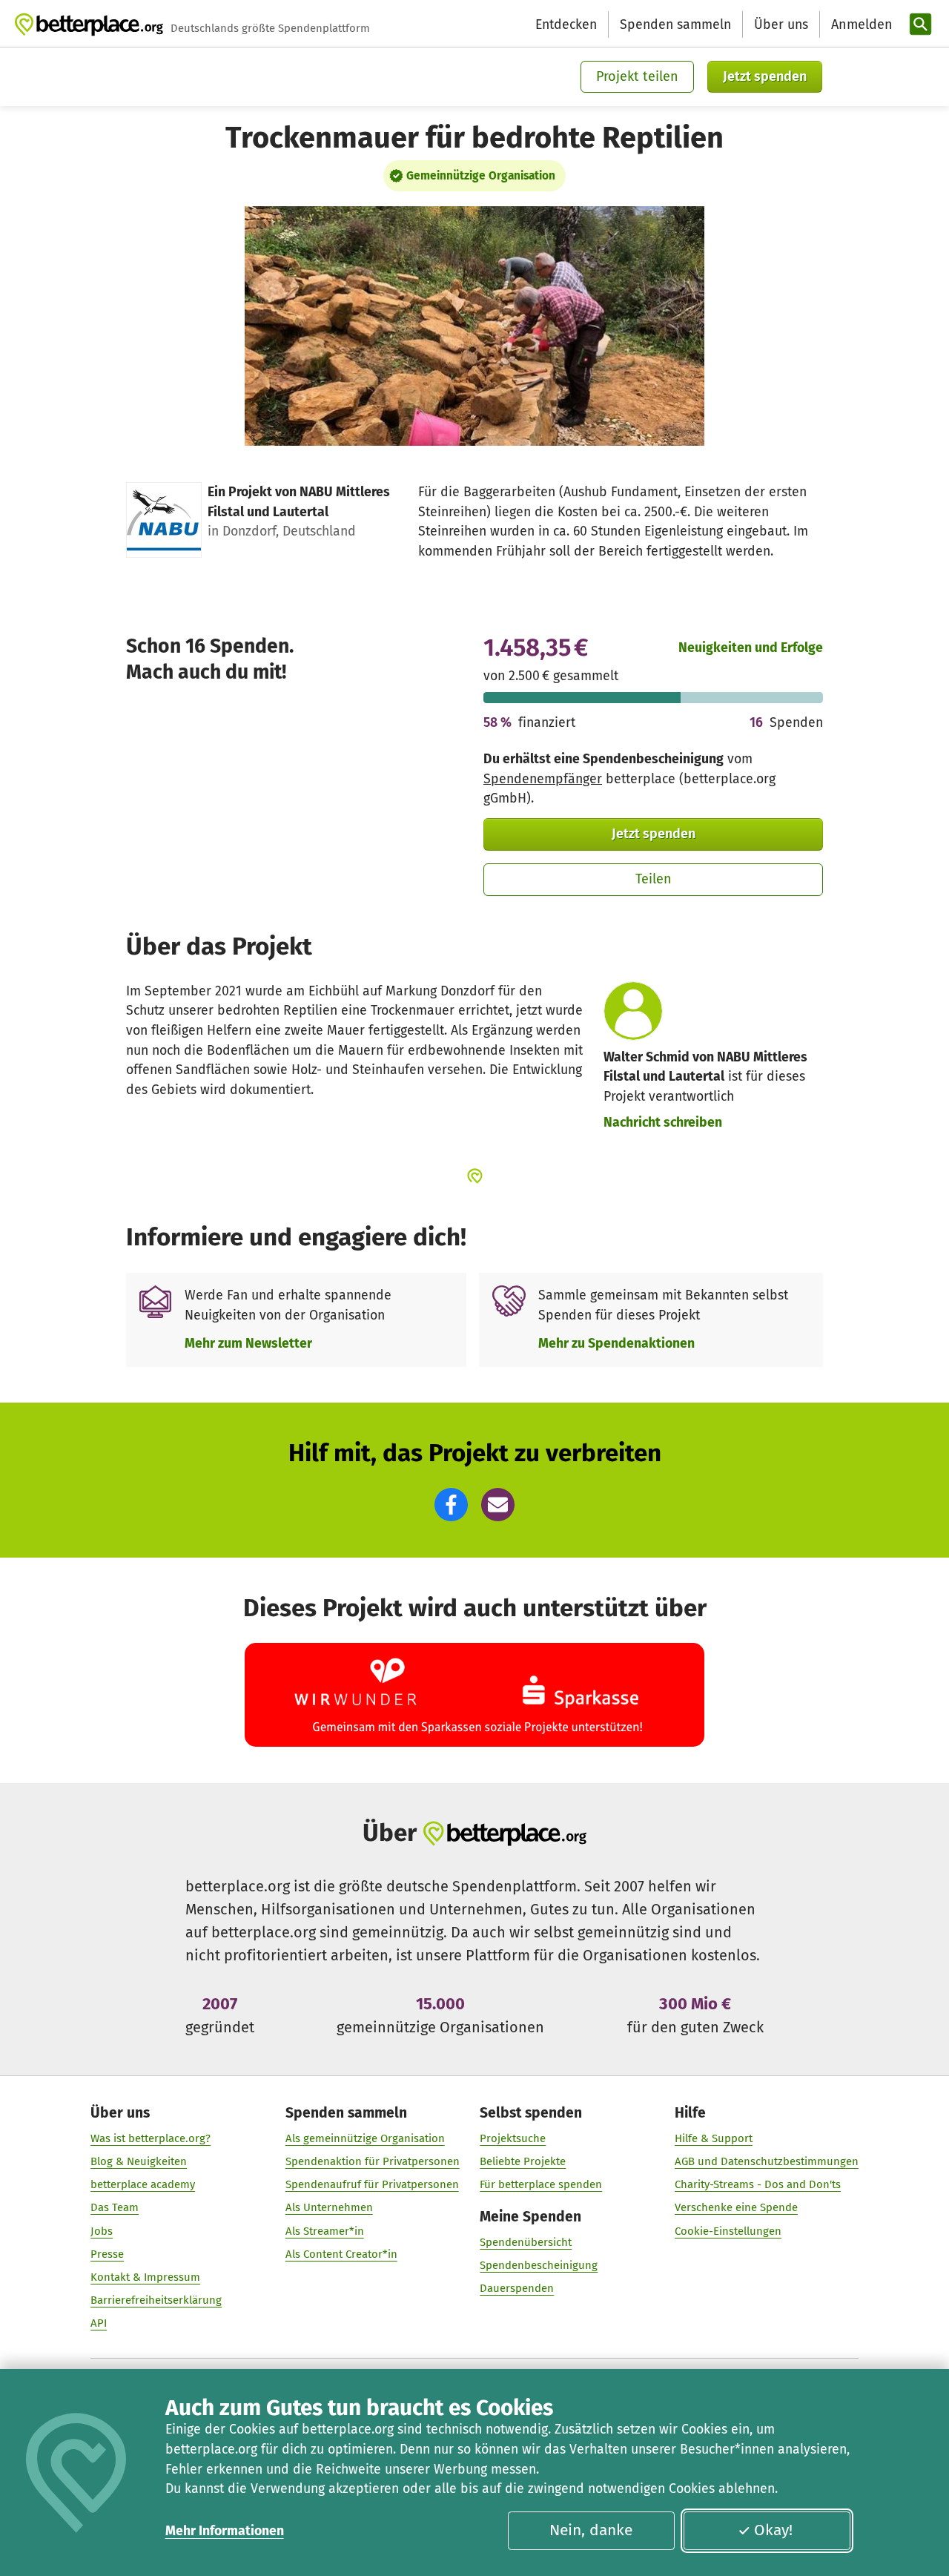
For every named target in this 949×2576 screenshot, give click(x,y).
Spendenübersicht (526, 2242)
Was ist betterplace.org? (151, 2138)
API (99, 2323)
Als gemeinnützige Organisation (365, 2138)
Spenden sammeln (675, 24)
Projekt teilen (637, 76)
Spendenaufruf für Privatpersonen (372, 2184)
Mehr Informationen (225, 2531)
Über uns (781, 24)
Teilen (654, 879)
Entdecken (566, 24)
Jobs (102, 2231)
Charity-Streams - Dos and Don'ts (758, 2184)
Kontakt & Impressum (145, 2277)
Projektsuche (513, 2138)
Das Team (115, 2207)
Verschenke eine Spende (736, 2207)
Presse (107, 2254)
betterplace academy (143, 2184)
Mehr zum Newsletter (248, 1343)
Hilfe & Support (714, 2138)
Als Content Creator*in (341, 2254)
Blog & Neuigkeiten (139, 2161)
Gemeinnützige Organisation (481, 176)
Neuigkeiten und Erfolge (751, 648)
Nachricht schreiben (663, 1122)
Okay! (773, 2530)
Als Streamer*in (325, 2231)
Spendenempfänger (543, 779)
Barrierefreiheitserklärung (156, 2300)
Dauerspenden (517, 2288)
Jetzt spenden (765, 76)
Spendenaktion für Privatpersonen (373, 2161)
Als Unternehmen (329, 2207)
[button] (451, 1505)
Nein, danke (591, 2530)
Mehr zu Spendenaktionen (616, 1343)
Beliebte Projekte (523, 2161)
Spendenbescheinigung (539, 2265)
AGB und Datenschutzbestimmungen (767, 2161)
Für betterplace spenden (541, 2184)
